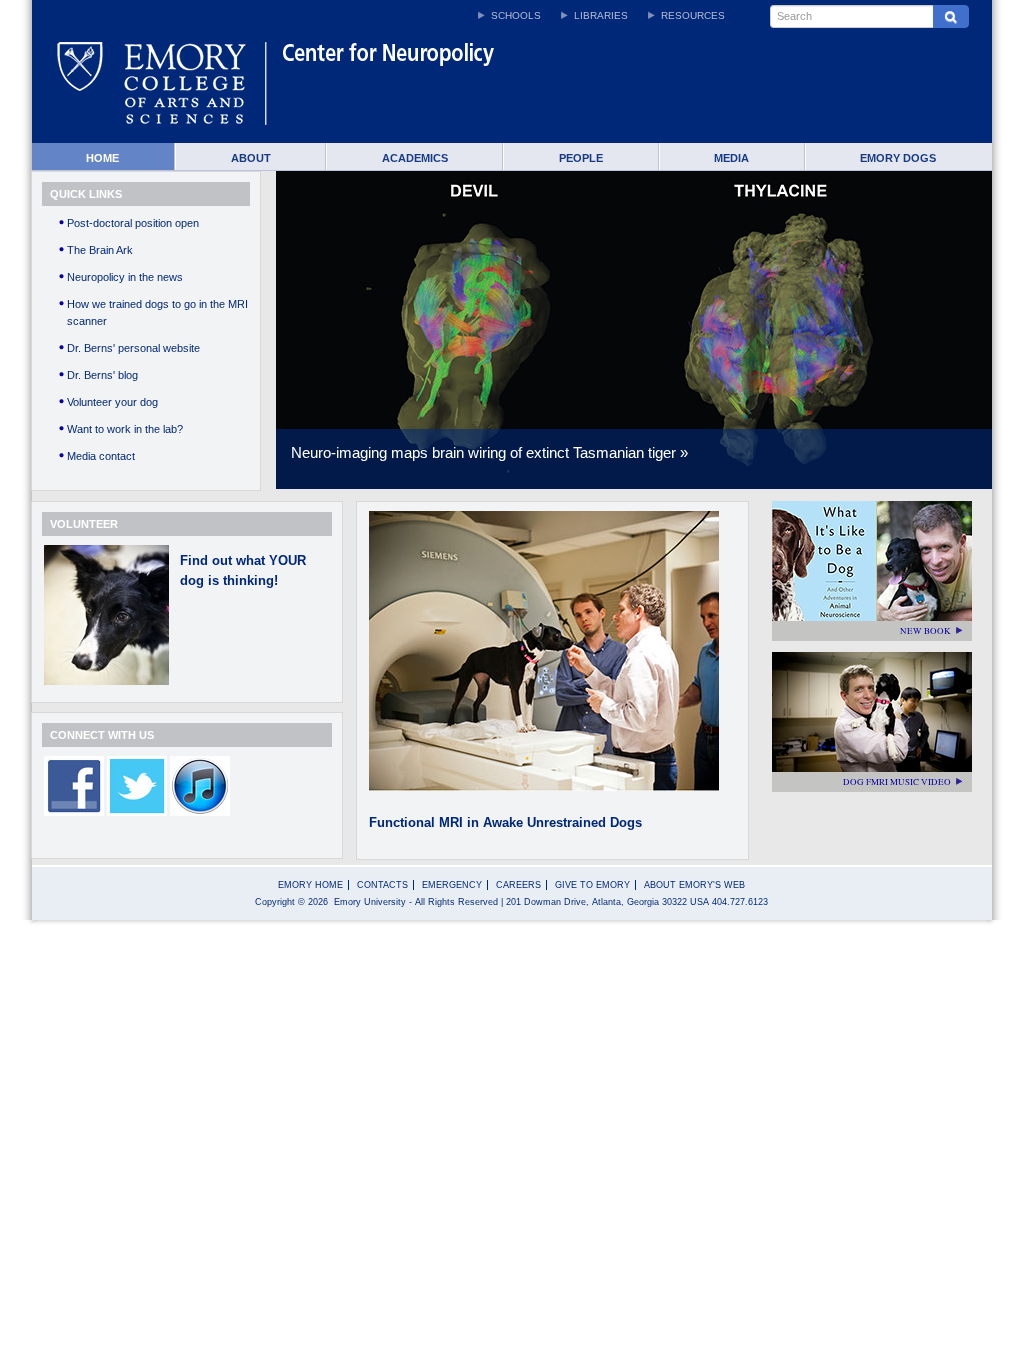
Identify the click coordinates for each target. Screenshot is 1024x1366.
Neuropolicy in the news (125, 277)
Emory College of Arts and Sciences (161, 90)
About (251, 158)
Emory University (370, 902)
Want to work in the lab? (125, 429)
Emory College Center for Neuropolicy (534, 90)
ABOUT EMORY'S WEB (694, 885)
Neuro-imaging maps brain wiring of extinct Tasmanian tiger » (489, 452)
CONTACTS (382, 885)
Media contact (101, 456)
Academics (415, 158)
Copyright (275, 902)
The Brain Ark (100, 250)
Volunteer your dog (112, 402)
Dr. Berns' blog (102, 375)
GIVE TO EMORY (592, 885)
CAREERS (518, 885)
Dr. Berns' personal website (133, 348)
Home (102, 158)
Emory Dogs (898, 158)
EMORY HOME (310, 885)
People (581, 158)
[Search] (950, 16)
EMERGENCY (452, 885)
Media (731, 158)
